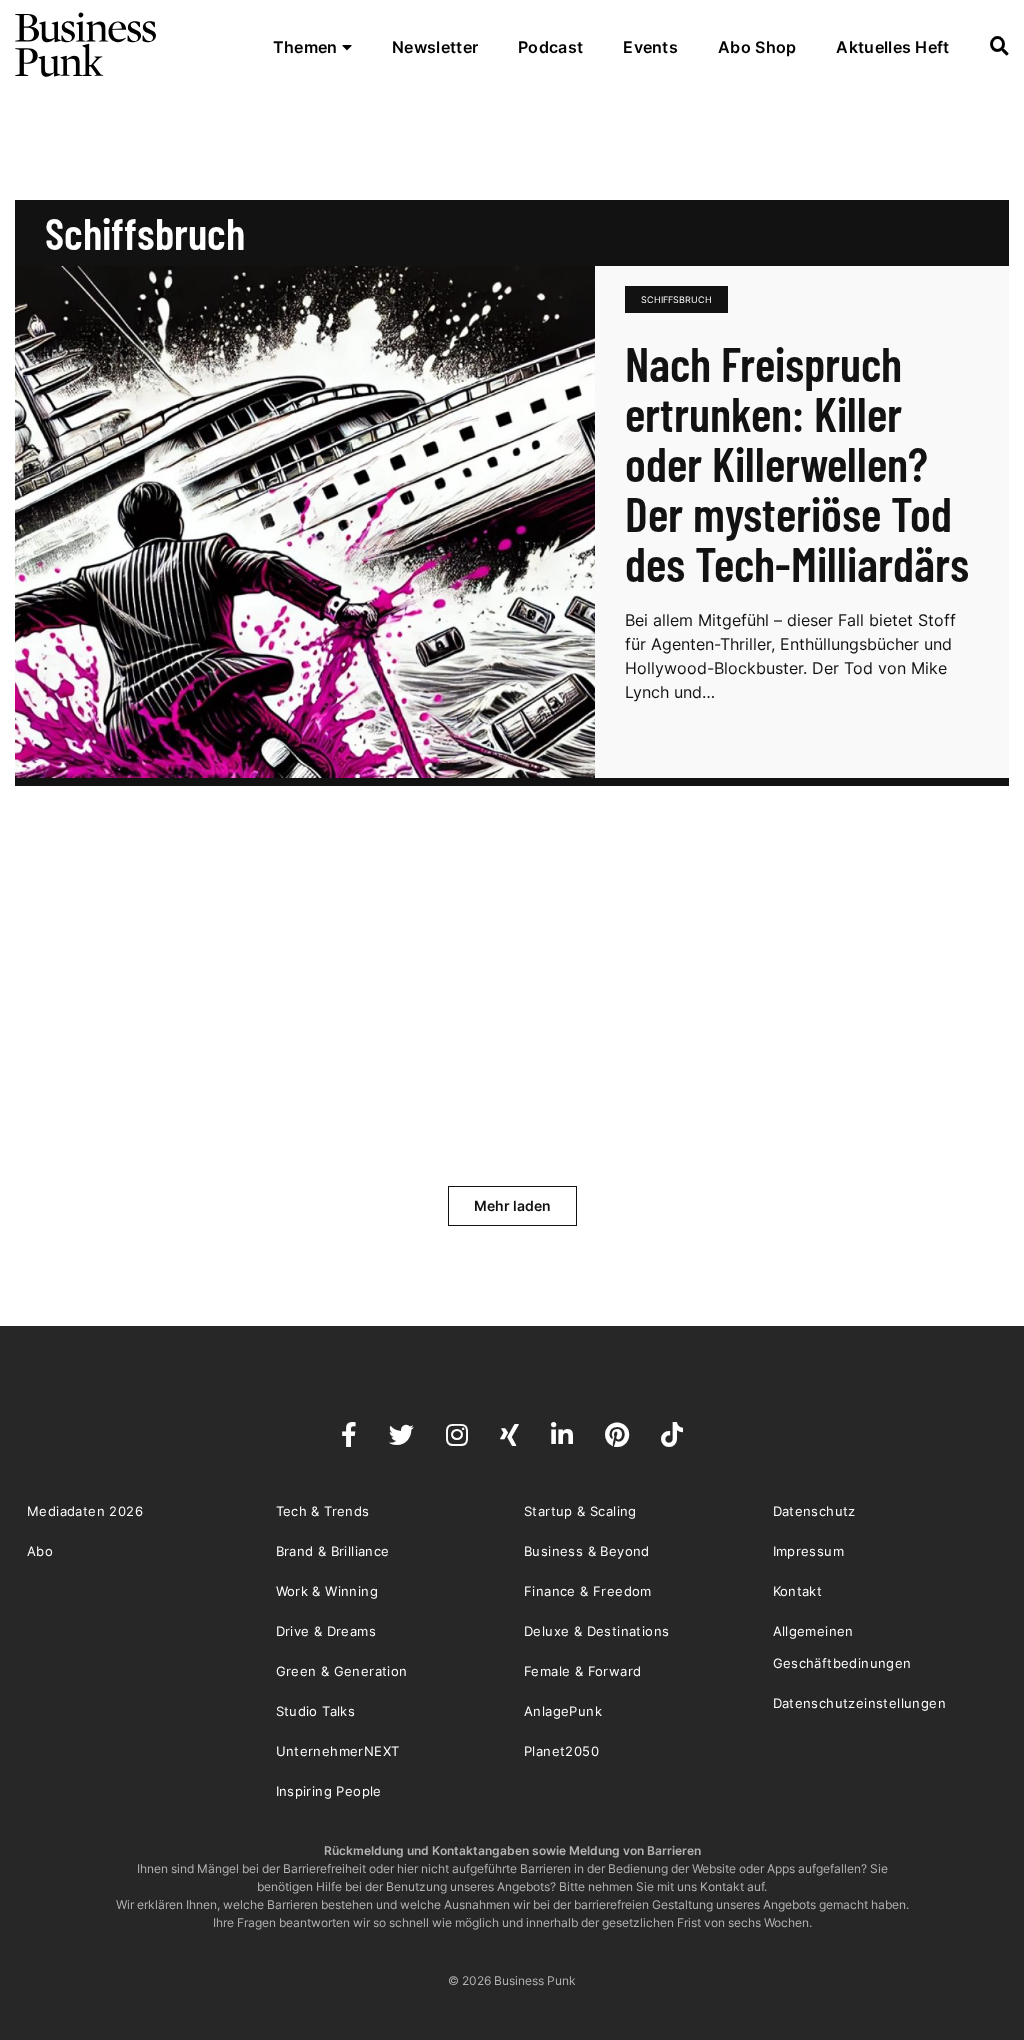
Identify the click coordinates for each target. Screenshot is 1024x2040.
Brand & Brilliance (333, 1551)
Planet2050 (561, 1751)
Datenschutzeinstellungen (860, 1703)
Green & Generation (342, 1671)
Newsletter (435, 47)
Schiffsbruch (676, 299)
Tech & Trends (323, 1511)
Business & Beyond (587, 1551)
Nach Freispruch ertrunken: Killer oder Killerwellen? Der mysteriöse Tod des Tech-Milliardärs (797, 463)
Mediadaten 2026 (85, 1511)
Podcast (550, 47)
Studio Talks (316, 1711)
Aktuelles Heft (892, 47)
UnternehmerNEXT (338, 1751)
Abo (40, 1551)
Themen (307, 47)
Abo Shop (757, 47)
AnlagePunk (563, 1711)
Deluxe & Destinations (596, 1631)
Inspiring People (329, 1791)
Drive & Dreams (326, 1631)
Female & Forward (582, 1671)
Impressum (809, 1551)
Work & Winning (327, 1591)
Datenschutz (814, 1511)
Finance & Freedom (588, 1591)
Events (650, 47)
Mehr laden (512, 1205)
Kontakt (798, 1591)
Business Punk (87, 45)
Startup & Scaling (580, 1511)
